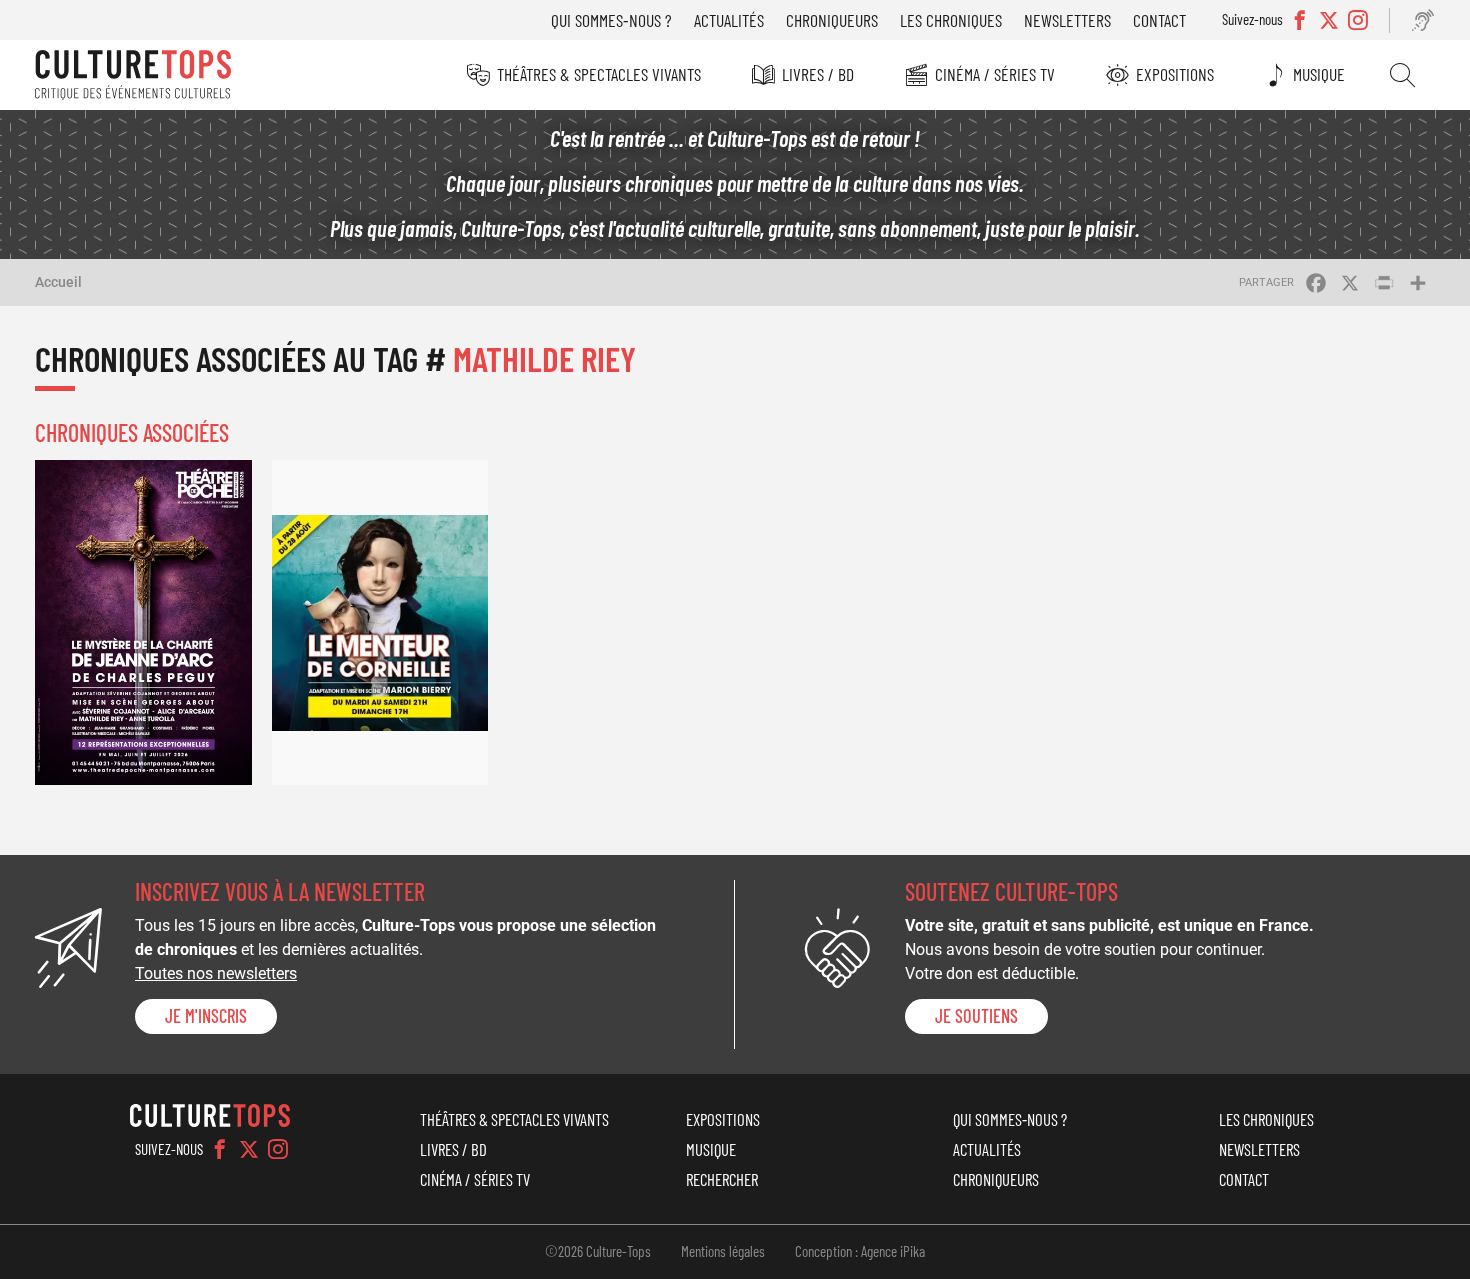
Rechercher (1402, 75)
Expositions (1175, 74)
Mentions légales (723, 1251)
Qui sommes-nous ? (611, 20)
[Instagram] (278, 1149)
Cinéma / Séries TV (995, 74)
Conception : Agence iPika (860, 1251)
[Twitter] (249, 1149)
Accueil (58, 282)
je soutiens (976, 1016)
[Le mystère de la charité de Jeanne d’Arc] (143, 622)
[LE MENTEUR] (380, 622)
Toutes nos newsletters (216, 973)
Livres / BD (818, 74)
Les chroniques (951, 20)
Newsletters (1067, 20)
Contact (1159, 20)
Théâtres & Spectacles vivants (599, 74)
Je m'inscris (206, 1016)
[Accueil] (133, 75)
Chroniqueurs (832, 20)
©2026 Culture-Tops (598, 1251)
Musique (1319, 74)
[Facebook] (220, 1149)
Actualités (729, 20)
